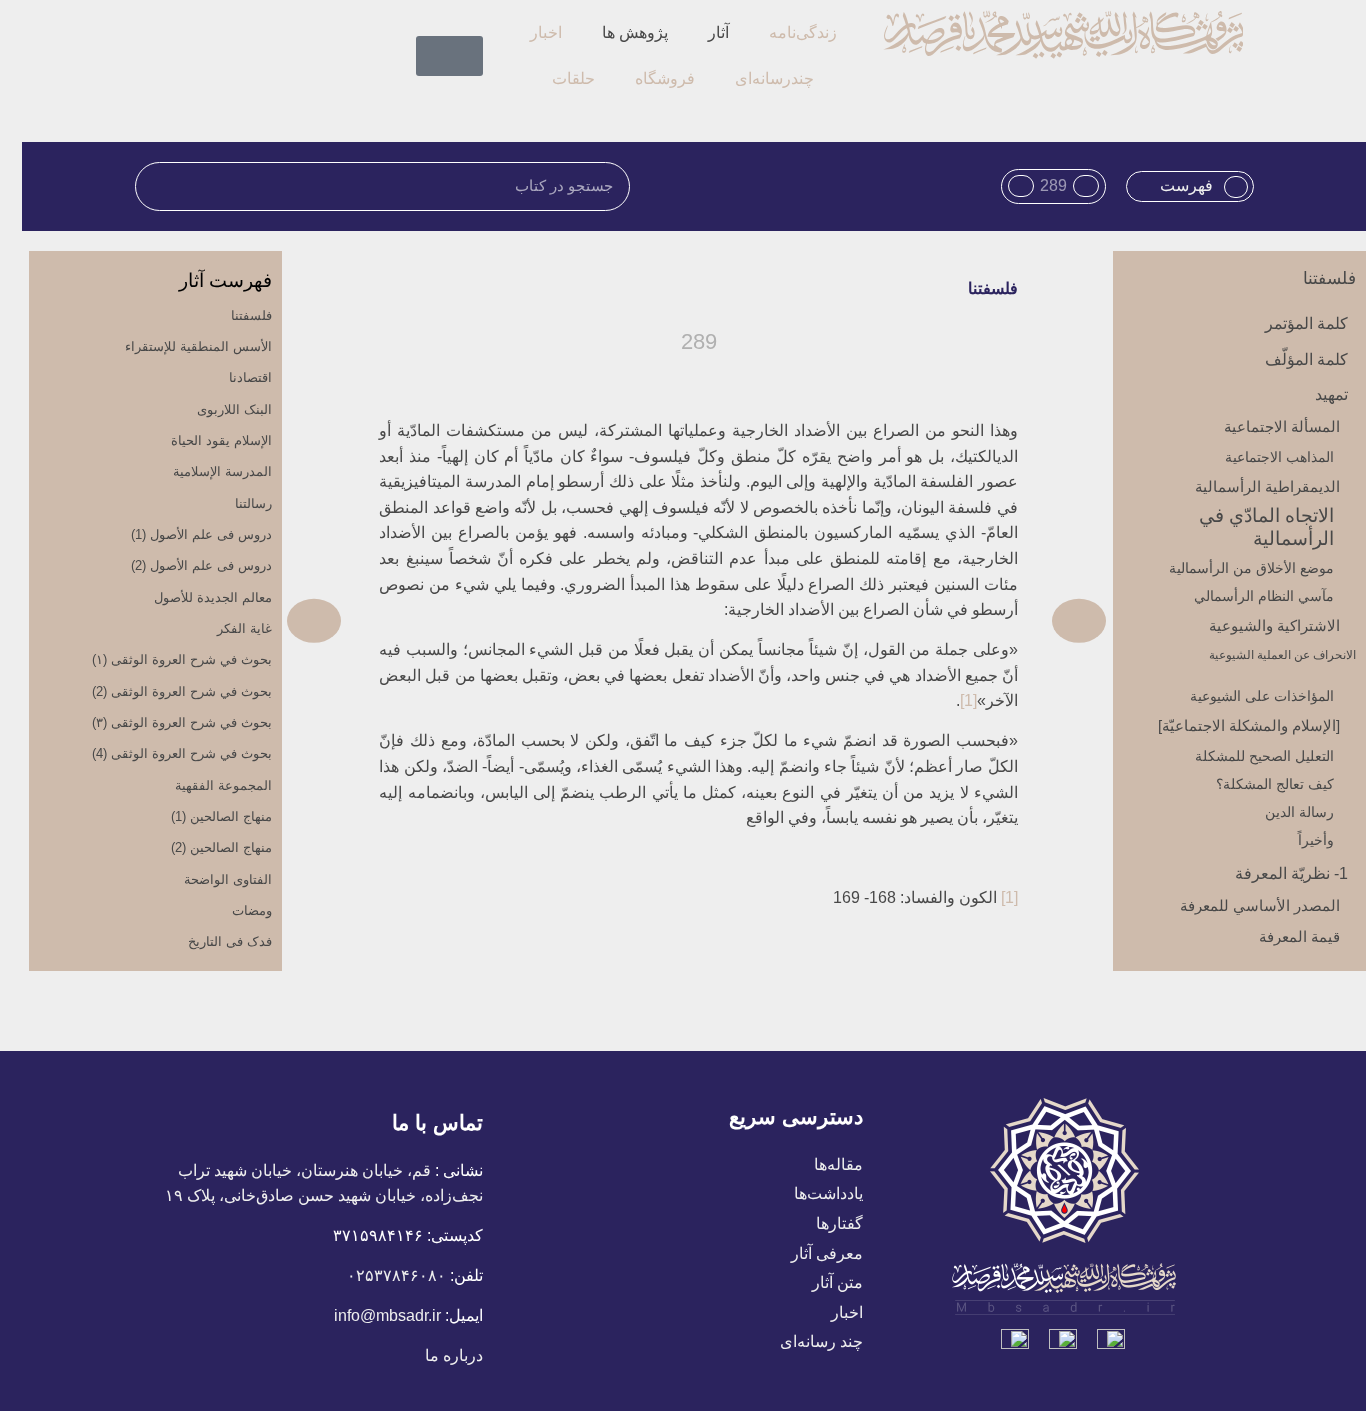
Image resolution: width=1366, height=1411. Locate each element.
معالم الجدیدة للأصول (213, 597)
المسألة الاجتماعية (1282, 426)
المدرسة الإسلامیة (222, 471)
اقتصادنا (250, 377)
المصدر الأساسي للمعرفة (1260, 905)
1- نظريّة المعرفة (1291, 873)
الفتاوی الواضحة (228, 879)
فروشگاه (665, 78)
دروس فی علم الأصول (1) (201, 534)
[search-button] (475, 23)
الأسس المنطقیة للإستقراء (198, 346)
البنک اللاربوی (234, 409)
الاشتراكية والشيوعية (1274, 625)
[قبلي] (901, 620)
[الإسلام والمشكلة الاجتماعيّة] (1249, 725)
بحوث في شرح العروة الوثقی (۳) (182, 722)
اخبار (546, 32)
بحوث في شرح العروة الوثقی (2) (182, 691)
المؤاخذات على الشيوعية (1262, 696)
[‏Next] (492, 620)
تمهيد (1331, 394)
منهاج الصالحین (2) (221, 847)
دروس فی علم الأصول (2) (201, 565)
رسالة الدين (1299, 812)
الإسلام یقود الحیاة (221, 440)
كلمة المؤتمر (1306, 323)
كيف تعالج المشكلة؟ (1275, 784)
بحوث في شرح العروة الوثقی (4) (182, 753)
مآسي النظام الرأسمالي (1264, 596)
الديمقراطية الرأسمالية (1267, 486)
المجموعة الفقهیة (223, 785)
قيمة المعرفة (1299, 936)
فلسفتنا (1329, 278)
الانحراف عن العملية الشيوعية (1282, 655)
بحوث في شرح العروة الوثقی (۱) (182, 659)
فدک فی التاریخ (230, 941)
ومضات (252, 910)
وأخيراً (1316, 840)
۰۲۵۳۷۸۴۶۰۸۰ (396, 1275)
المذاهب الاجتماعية (1279, 457)
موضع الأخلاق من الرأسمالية (1251, 568)
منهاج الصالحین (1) (221, 816)
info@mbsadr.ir (387, 1315)
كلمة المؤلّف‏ (1306, 359)
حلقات (573, 78)
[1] (968, 700)
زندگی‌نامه (803, 32)
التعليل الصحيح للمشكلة (1264, 756)
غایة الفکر (244, 628)
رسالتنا (253, 503)
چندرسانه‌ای (774, 78)
